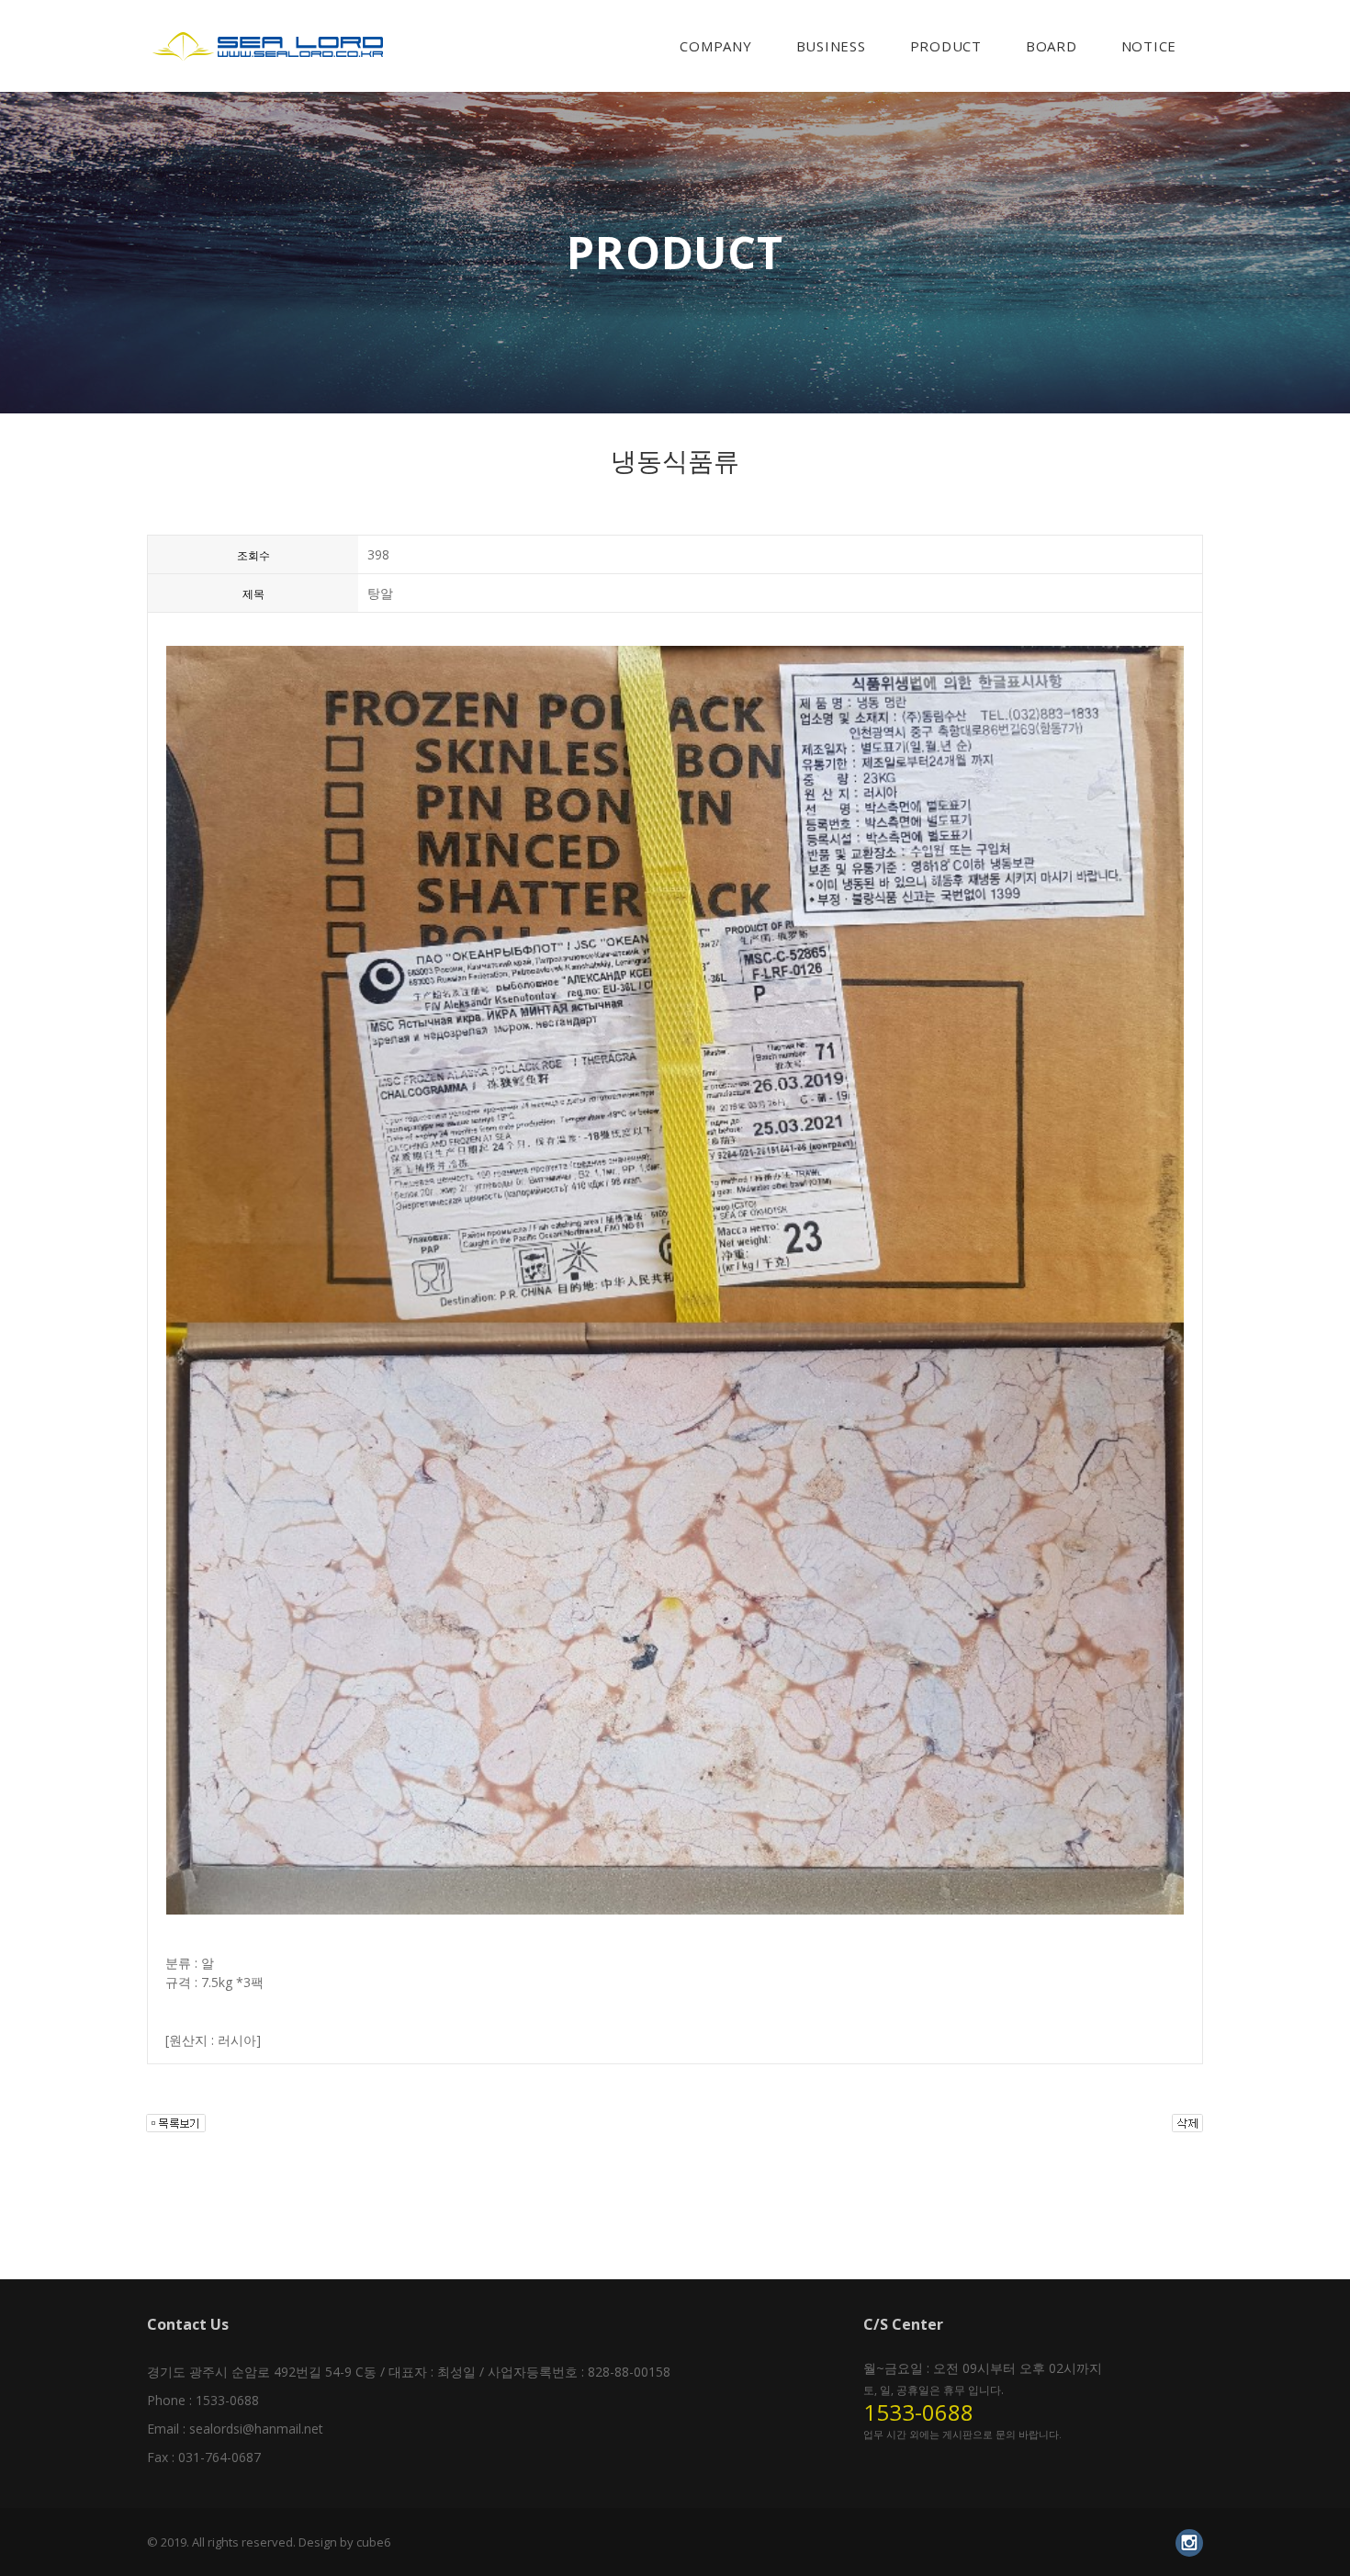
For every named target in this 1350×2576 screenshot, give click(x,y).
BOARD (1052, 46)
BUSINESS (831, 46)
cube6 (373, 2542)
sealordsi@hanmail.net (256, 2429)
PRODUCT (946, 46)
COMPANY (715, 46)
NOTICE (1149, 46)
